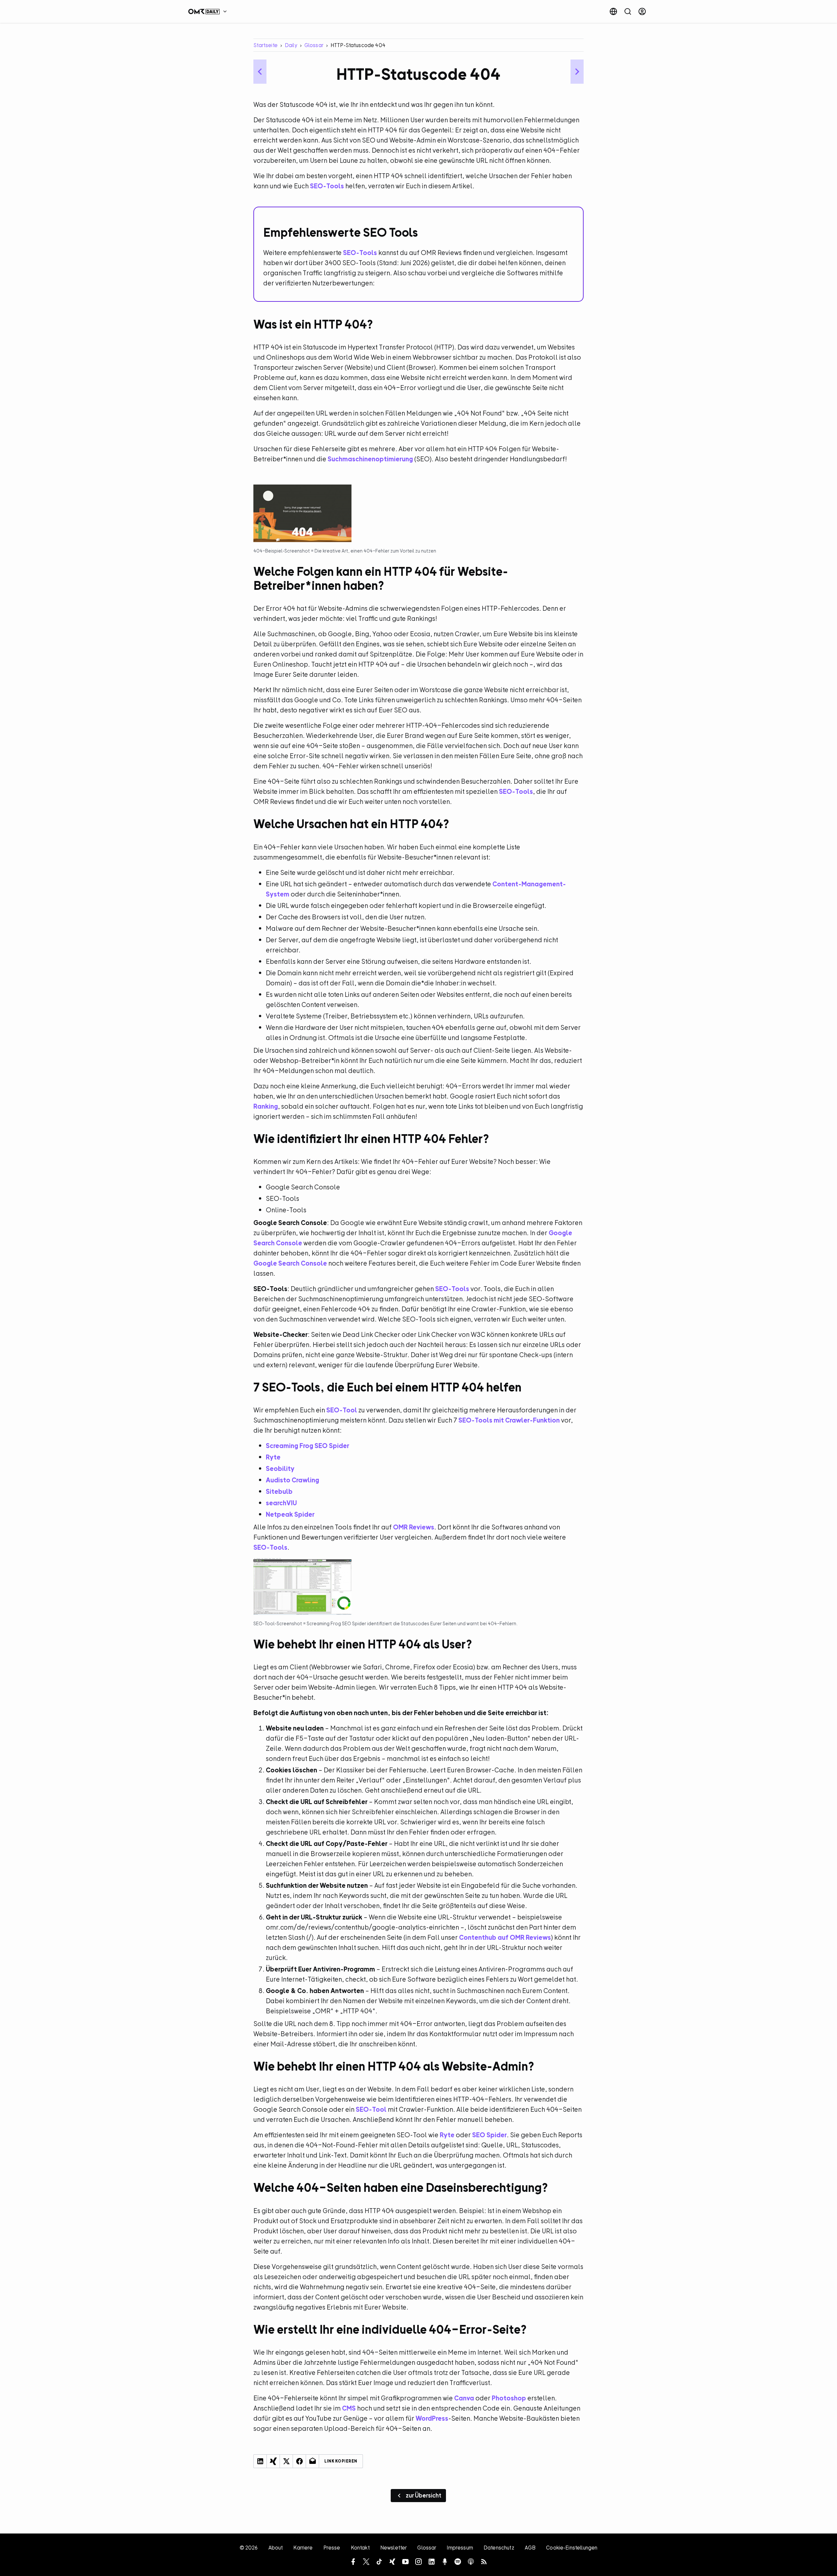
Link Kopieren (341, 2461)
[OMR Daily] (209, 11)
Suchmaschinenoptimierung (370, 459)
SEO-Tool (342, 1410)
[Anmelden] (642, 11)
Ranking (266, 1106)
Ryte (273, 1457)
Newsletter (394, 2548)
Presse (332, 2548)
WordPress (432, 2418)
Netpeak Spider (290, 1514)
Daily (291, 45)
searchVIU (281, 1503)
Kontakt (360, 2548)
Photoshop (509, 2398)
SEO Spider (489, 2135)
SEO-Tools (327, 186)
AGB (530, 2548)
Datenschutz (499, 2548)
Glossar (314, 45)
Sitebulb (279, 1491)
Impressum (460, 2548)
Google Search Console (290, 1263)
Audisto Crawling (292, 1480)
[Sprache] (613, 11)
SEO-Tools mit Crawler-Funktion (509, 1420)
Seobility (280, 1468)
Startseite (265, 45)
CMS (349, 2408)
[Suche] (628, 11)
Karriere (303, 2548)
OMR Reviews (414, 1527)
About (276, 2548)
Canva (464, 2398)
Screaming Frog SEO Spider (307, 1446)
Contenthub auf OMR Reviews (505, 1937)
